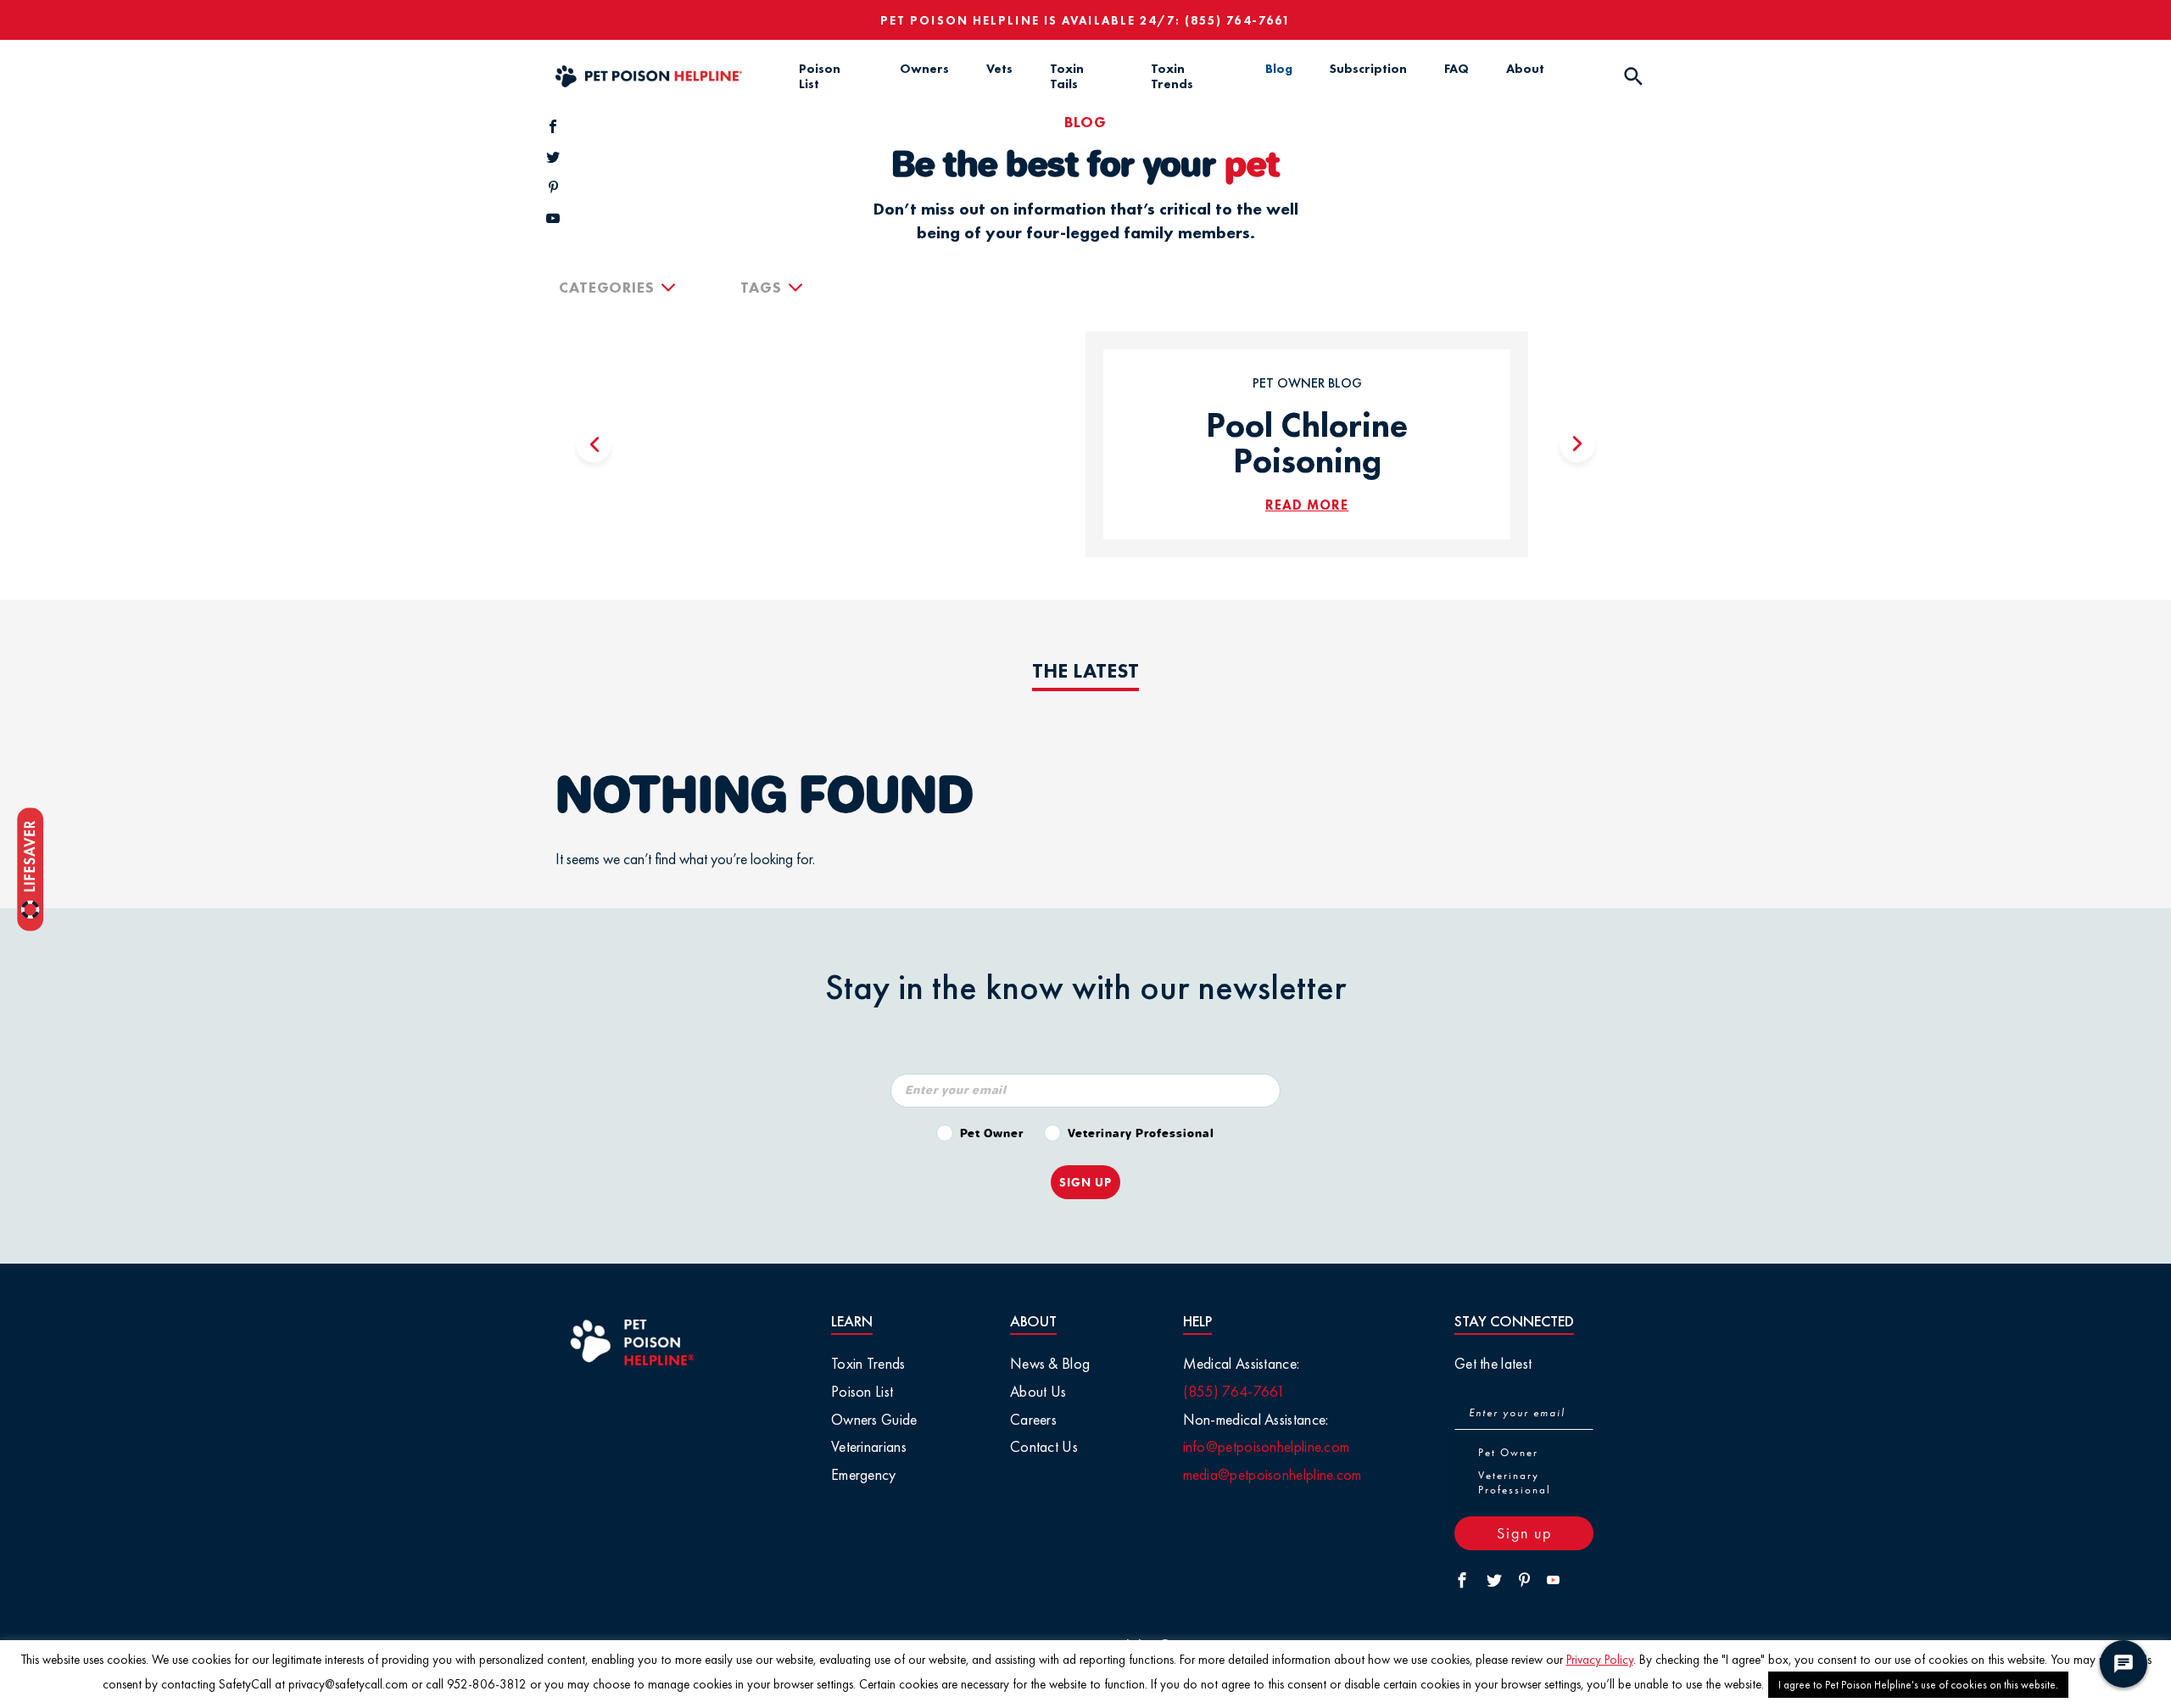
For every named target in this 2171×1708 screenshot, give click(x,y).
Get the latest (1493, 1363)
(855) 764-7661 (1238, 20)
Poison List (820, 76)
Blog (1279, 69)
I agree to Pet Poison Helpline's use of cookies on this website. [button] (1918, 1685)
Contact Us (1044, 1446)
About (1525, 69)
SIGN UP (1085, 1182)
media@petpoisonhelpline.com (1272, 1474)
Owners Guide (874, 1419)
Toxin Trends (1172, 76)
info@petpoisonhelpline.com (1267, 1446)
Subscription (1368, 69)
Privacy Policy (1600, 1660)
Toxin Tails (1067, 76)
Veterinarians (869, 1446)
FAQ (1457, 69)
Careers (1033, 1419)
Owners (924, 69)
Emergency (864, 1474)
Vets (999, 69)
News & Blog (1050, 1363)
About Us (1038, 1391)
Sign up (1524, 1533)
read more (1307, 505)
